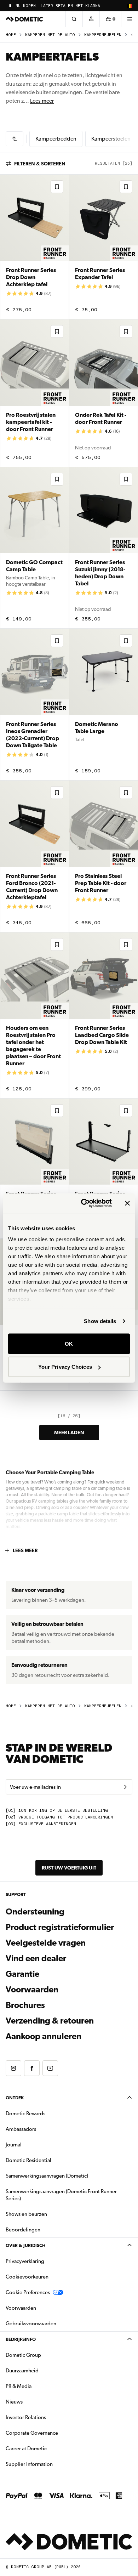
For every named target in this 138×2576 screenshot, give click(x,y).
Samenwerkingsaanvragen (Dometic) (47, 2176)
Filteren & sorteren (40, 164)
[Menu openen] (130, 19)
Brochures (64, 2005)
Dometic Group (46, 2355)
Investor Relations (48, 2417)
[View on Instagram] (13, 2068)
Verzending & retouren (50, 2021)
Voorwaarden (32, 1990)
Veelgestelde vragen (46, 1943)
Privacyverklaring (25, 2261)
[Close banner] (127, 1203)
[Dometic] (24, 19)
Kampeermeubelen (103, 35)
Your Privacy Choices (65, 1367)
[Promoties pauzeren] (10, 6)
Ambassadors (21, 2129)
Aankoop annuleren (44, 2036)
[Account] (91, 19)
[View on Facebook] (32, 2068)
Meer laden (69, 1432)
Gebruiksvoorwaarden (31, 2323)
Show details (100, 1321)
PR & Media (41, 2386)
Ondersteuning (35, 1912)
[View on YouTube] (50, 2068)
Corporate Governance (54, 2433)
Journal (14, 2145)
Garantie (22, 1974)
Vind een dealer (36, 1958)
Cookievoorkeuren (27, 2277)
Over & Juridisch (25, 2245)
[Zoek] (74, 19)
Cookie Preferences (28, 2292)
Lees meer (42, 101)
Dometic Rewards (25, 2113)
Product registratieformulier (60, 1927)
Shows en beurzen (26, 2214)
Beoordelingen (23, 2230)
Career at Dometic (48, 2448)
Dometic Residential (51, 2160)
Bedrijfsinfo (21, 2339)
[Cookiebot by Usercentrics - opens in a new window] (84, 1203)
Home (11, 35)
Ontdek (15, 2098)
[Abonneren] (125, 1787)
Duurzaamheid (22, 2371)
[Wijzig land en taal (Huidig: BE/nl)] (130, 6)
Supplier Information (29, 2464)
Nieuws (36, 2402)
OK (69, 1343)
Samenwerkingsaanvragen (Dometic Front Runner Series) (61, 2195)
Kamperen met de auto (50, 35)
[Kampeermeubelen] (15, 139)
